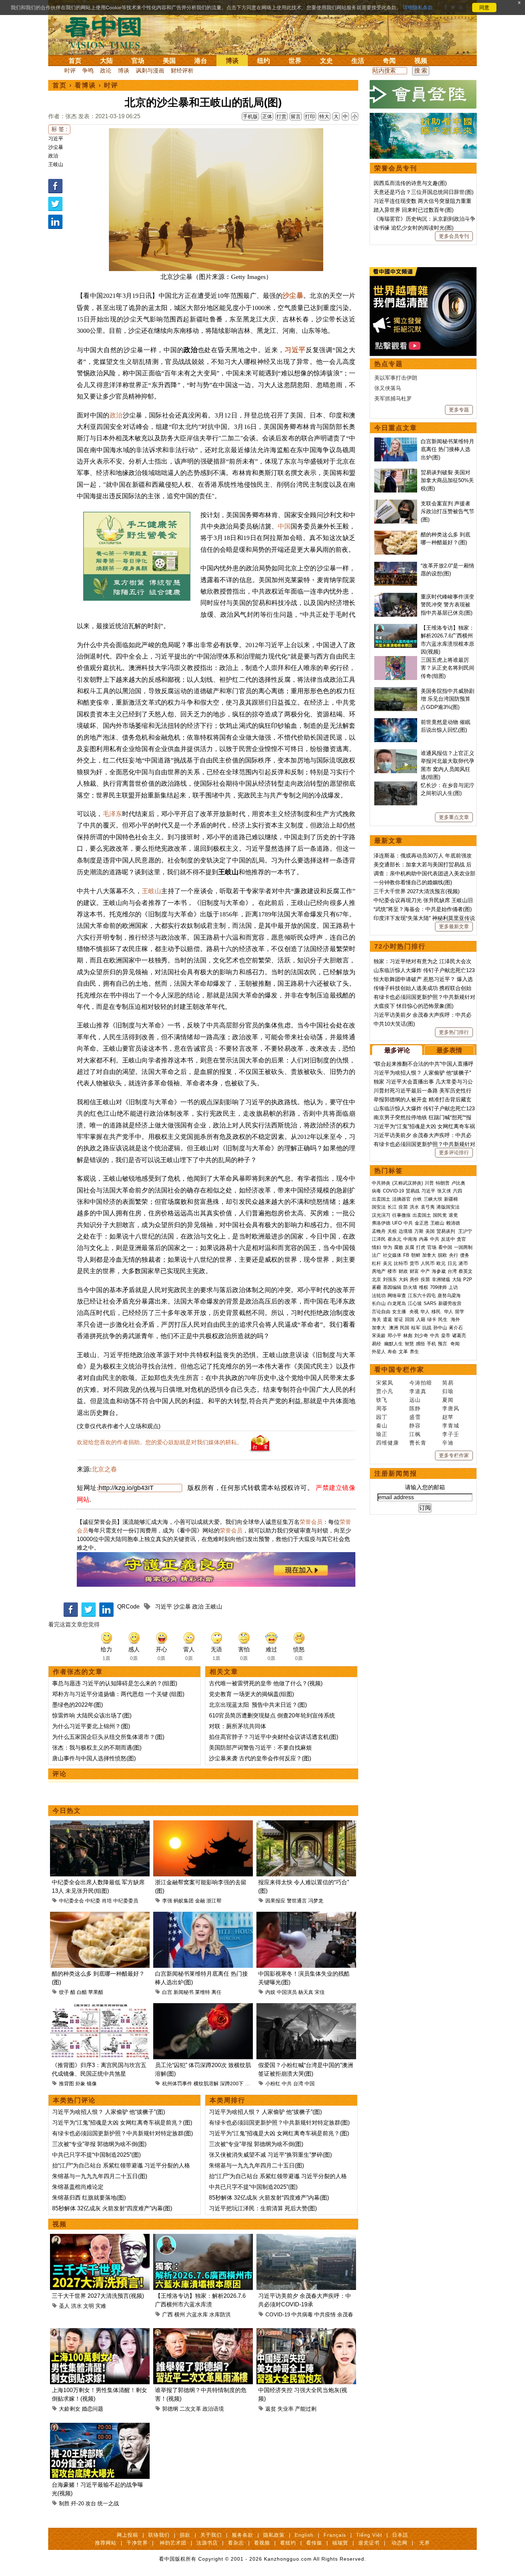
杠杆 (376, 1263)
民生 (444, 1319)
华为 (387, 1247)
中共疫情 (325, 2314)
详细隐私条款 (418, 7)
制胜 (64, 2503)
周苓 (382, 1408)
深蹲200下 (232, 2084)
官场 (138, 61)
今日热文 (67, 1811)
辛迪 (448, 1443)
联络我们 (159, 2535)
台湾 (298, 2084)
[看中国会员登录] (423, 94)
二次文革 (190, 2409)
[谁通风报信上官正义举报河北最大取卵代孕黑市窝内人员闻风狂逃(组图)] (396, 753)
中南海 (410, 1239)
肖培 (107, 1901)
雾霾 (376, 1287)
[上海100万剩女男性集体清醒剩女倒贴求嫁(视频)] (100, 2332)
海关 (376, 1319)
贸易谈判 (446, 1231)
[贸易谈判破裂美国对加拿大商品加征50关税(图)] (396, 472)
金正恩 (422, 1223)
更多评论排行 (454, 1152)
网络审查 (397, 1295)
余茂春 (345, 2314)
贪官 (461, 1239)
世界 (295, 61)
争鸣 (88, 71)
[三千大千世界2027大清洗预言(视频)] (100, 2238)
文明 (89, 2306)
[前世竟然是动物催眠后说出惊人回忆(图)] (396, 722)
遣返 (387, 1319)
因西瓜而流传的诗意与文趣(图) (410, 183)
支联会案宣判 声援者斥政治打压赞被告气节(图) (447, 511)
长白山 (379, 1303)
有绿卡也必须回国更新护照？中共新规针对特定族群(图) (122, 2133)
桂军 (416, 1328)
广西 (167, 2314)
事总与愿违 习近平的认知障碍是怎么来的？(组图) (115, 1683)
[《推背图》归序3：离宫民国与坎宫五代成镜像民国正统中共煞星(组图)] (100, 2007)
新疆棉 (451, 1199)
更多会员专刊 (454, 236)
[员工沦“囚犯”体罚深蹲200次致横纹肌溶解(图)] (203, 2007)
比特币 (401, 1263)
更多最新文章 (454, 926)
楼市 (392, 1271)
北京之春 (104, 1469)
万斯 (419, 1231)
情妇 (376, 1247)
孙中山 (440, 1328)
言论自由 (381, 1312)
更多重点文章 (454, 817)
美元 (387, 1263)
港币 (463, 1263)
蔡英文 (466, 1271)
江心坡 (415, 1303)
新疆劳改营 (450, 1303)
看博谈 (85, 85)
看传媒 (314, 2543)
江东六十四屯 (422, 1295)
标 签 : (59, 129)
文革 (403, 1352)
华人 (425, 1312)
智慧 (409, 1344)
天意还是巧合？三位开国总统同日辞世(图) (424, 192)
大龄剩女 (70, 2409)
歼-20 (77, 2503)
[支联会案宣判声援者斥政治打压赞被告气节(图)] (396, 503)
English (304, 2535)
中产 (425, 1271)
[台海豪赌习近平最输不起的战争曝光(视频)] (100, 2427)
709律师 (438, 1287)
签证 (399, 1319)
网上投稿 (127, 2535)
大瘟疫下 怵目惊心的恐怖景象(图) (414, 1006)
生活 (358, 61)
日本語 (400, 2535)
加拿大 (429, 1255)
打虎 (421, 1247)
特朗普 (443, 1183)
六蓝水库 (197, 2314)
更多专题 (459, 410)
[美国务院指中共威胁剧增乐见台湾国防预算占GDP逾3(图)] (396, 691)
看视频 (262, 2543)
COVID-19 (278, 2314)
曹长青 (418, 1443)
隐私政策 (274, 2535)
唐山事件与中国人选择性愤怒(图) (94, 1758)
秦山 (382, 1425)
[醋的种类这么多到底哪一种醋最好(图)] (100, 1916)
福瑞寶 (340, 2543)
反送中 (448, 1239)
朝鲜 (416, 1255)
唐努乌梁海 (449, 1295)
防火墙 (410, 1287)
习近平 (56, 139)
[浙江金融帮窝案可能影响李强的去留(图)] (203, 1824)
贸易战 (413, 1191)
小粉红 (273, 2084)
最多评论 (397, 1050)
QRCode (128, 1607)
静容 (415, 1425)
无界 (425, 2543)
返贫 (271, 2409)
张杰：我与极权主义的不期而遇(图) (97, 1748)
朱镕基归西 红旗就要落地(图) (89, 2198)
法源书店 (207, 2543)
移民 (436, 1312)
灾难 (101, 2306)
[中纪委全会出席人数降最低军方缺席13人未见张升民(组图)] (100, 1824)
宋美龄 (379, 1335)
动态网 (399, 2543)
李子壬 (451, 1434)
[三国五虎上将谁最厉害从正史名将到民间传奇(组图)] (396, 660)
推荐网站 (106, 2543)
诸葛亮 (459, 1335)
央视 (414, 1312)
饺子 (64, 1992)
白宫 (167, 1992)
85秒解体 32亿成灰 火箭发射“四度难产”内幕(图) (112, 2208)
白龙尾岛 (397, 1303)
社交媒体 (392, 1255)
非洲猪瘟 (441, 1279)
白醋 (82, 1992)
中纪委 (93, 1901)
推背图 (66, 2084)
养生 (414, 1352)
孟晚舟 (379, 1231)
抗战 (427, 1328)
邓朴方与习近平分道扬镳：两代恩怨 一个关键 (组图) (118, 1694)
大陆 (106, 61)
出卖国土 (381, 1199)
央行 (454, 1255)
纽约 (264, 61)
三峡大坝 (433, 1199)
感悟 (420, 1344)
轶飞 (382, 1400)
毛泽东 (112, 814)
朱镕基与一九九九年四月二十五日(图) (100, 2176)
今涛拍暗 (421, 1383)
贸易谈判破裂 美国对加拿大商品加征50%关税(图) (447, 480)
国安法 (379, 1207)
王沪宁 (465, 1231)
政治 (53, 156)
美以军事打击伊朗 (396, 378)
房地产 (379, 1271)
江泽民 (379, 1239)
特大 (324, 116)
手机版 (250, 116)
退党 (453, 1215)
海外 (456, 1319)
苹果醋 (96, 1992)
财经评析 (182, 71)
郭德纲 (170, 2409)
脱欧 (442, 1255)
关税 (392, 1231)
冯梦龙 (316, 1901)
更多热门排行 (454, 1032)
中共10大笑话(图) (394, 1024)
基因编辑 (392, 1287)
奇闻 (389, 61)
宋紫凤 (385, 1383)
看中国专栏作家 (399, 1370)
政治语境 (213, 2409)
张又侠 (444, 1191)
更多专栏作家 (454, 1455)
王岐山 (56, 164)
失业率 (286, 2409)
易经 (377, 1344)
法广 (376, 1255)
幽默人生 (394, 1344)
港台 (201, 61)
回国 (410, 1319)
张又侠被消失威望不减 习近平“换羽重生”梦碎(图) (270, 2155)
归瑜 (448, 1391)
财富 (414, 1271)
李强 (167, 1901)
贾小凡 (385, 1391)
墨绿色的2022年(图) (77, 1705)
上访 (453, 1287)
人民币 (428, 1263)
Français (335, 2535)
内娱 (270, 1992)
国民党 (440, 1215)
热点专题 (389, 364)
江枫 (415, 1434)
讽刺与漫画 (150, 71)
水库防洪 (220, 2314)
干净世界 (137, 2543)
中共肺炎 (381, 1183)
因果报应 (275, 1901)
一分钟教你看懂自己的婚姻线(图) (413, 882)
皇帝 (446, 1335)
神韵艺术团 (173, 2543)
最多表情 (449, 1050)
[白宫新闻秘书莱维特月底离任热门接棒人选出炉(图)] (203, 1916)
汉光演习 (381, 1215)
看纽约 (288, 2543)
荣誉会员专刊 (396, 168)
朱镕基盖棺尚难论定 (78, 2187)
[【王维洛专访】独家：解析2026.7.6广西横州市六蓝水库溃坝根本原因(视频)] (203, 2238)
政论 (106, 71)
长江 (392, 1207)
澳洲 (394, 1328)
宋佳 (320, 1992)
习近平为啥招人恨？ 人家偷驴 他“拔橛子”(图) (109, 2112)
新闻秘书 (184, 1992)
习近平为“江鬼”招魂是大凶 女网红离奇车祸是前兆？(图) (122, 2123)
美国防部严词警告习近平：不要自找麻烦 (260, 1748)
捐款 (185, 2535)
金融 (200, 1901)
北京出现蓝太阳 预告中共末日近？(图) (258, 1705)
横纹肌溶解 (206, 2084)
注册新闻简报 (396, 1474)
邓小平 (394, 1335)
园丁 (382, 1417)
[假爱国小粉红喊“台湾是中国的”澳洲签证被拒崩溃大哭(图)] (306, 2007)
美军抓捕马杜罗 (393, 398)
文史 (326, 61)
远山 (415, 1400)
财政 (403, 1271)
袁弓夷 (428, 1207)
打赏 (281, 116)
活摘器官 (401, 1199)
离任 (216, 1992)
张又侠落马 (388, 388)
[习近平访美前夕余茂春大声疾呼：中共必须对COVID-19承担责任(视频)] (306, 2238)
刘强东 (390, 1279)
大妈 (403, 1279)
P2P (468, 1279)
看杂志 (236, 2543)
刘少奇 (421, 1335)
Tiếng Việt (369, 2535)
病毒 (376, 1191)
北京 (376, 1279)
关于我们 (211, 2535)
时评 (70, 71)
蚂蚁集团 (184, 1901)
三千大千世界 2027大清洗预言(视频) (98, 2296)
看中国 (107, 32)
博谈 (232, 61)
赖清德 (453, 1223)
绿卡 (432, 1319)
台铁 (417, 1199)
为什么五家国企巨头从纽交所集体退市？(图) (108, 1737)
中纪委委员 (126, 1901)
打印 (310, 116)
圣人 (64, 2306)
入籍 (421, 1319)
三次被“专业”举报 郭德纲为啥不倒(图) (99, 2144)
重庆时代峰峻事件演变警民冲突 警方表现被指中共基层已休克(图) (447, 605)
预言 (443, 1344)
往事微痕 (401, 1215)
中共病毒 (302, 2314)
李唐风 (451, 1408)
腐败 (399, 1247)
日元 (452, 1263)
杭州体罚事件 (177, 2084)
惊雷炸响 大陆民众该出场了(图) (92, 1715)
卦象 (80, 2084)
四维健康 (387, 1443)
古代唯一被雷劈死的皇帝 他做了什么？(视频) (266, 1683)
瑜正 (382, 1434)
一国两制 (463, 1247)
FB (406, 1255)
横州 (180, 2314)
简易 (448, 1383)
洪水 (76, 2306)
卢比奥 (458, 1183)
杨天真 (306, 1992)
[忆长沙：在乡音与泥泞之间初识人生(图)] (396, 785)
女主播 (400, 1312)
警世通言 (297, 1901)
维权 (424, 1287)
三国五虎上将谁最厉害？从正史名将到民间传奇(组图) (447, 668)
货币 (414, 1263)
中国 (284, 526)
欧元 (441, 1263)
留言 (296, 116)
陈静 (415, 1408)
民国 (405, 1328)
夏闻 (448, 1400)
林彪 (408, 1335)
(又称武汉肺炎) (407, 1183)
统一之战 (108, 2503)
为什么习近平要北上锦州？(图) (91, 1726)
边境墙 (406, 1231)
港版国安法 (448, 1207)
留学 (460, 1312)
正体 (267, 116)
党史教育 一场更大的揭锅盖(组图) (251, 1694)
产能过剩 (306, 2409)
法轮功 (379, 1295)
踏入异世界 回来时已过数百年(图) (414, 210)
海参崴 (439, 1271)
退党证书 (369, 2543)
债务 (465, 1255)
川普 (429, 1183)
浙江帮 (214, 1901)
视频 (421, 61)
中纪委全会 (71, 1901)
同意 (484, 7)
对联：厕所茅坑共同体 (237, 1726)
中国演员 (287, 1992)
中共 (287, 2084)
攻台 (91, 2503)
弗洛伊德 (381, 1223)
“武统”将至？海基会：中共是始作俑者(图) (423, 909)
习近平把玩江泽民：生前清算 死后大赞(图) (263, 2208)
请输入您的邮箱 (425, 1487)
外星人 (379, 1352)
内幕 (424, 1239)
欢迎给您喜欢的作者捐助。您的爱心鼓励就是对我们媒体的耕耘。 (160, 1442)
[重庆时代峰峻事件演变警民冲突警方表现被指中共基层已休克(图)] (396, 597)
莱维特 (202, 1992)
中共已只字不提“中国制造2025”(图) (96, 2155)
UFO (397, 1223)
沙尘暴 (56, 147)
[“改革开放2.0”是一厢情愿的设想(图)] (396, 566)
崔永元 (394, 1239)
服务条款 (242, 2535)
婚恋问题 (92, 2409)
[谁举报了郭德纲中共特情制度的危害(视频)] (203, 2332)
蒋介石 (457, 1328)
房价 (414, 1279)
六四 (457, 1191)
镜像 (92, 2084)
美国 (169, 61)
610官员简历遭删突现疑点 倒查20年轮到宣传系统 (272, 1715)
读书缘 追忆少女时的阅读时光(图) (414, 228)
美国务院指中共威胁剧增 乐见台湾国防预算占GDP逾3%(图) (447, 699)
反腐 (410, 1247)
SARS (430, 1303)
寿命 (392, 1352)
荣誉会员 (311, 1522)
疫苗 (403, 1207)
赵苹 (448, 1417)
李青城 (451, 1425)
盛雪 (415, 1417)
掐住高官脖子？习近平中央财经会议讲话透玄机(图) (274, 1737)
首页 (75, 61)
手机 (431, 1344)
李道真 (418, 1391)
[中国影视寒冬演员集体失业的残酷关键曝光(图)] (306, 1916)
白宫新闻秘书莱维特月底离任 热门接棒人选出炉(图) (447, 449)
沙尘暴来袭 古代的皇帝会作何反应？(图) (260, 1758)
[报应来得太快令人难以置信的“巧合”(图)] (306, 1824)
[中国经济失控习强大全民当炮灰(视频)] (306, 2332)
